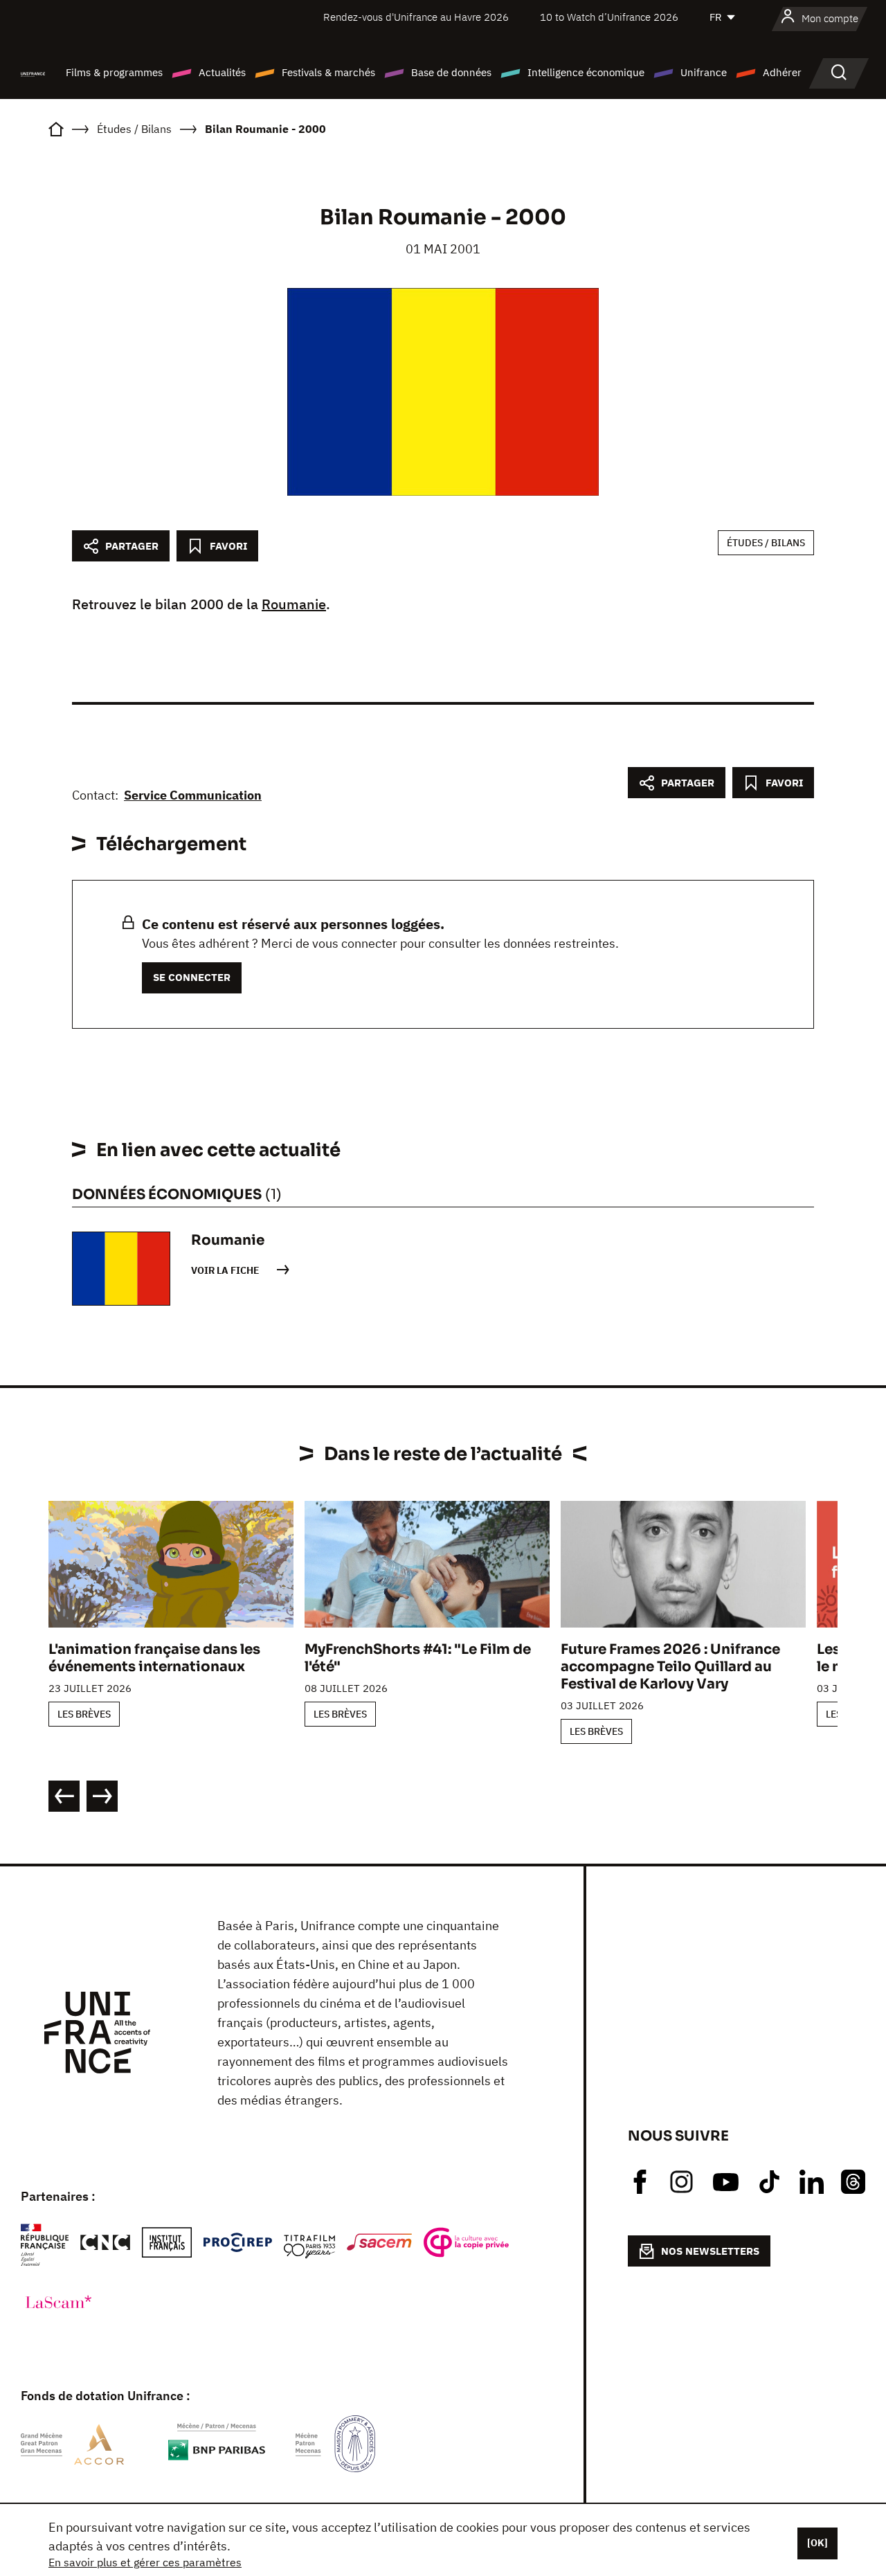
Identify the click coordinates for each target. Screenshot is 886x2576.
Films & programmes (114, 72)
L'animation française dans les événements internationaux (154, 1658)
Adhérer (782, 72)
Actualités (222, 72)
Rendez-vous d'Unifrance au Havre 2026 (416, 17)
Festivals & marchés (328, 72)
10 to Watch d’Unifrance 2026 (609, 17)
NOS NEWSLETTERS (710, 2251)
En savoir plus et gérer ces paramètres (145, 2562)
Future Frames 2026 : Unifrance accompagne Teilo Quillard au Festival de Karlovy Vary (670, 1667)
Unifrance (704, 72)
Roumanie (294, 604)
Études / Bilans (766, 543)
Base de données (451, 72)
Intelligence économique (586, 72)
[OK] (817, 2543)
